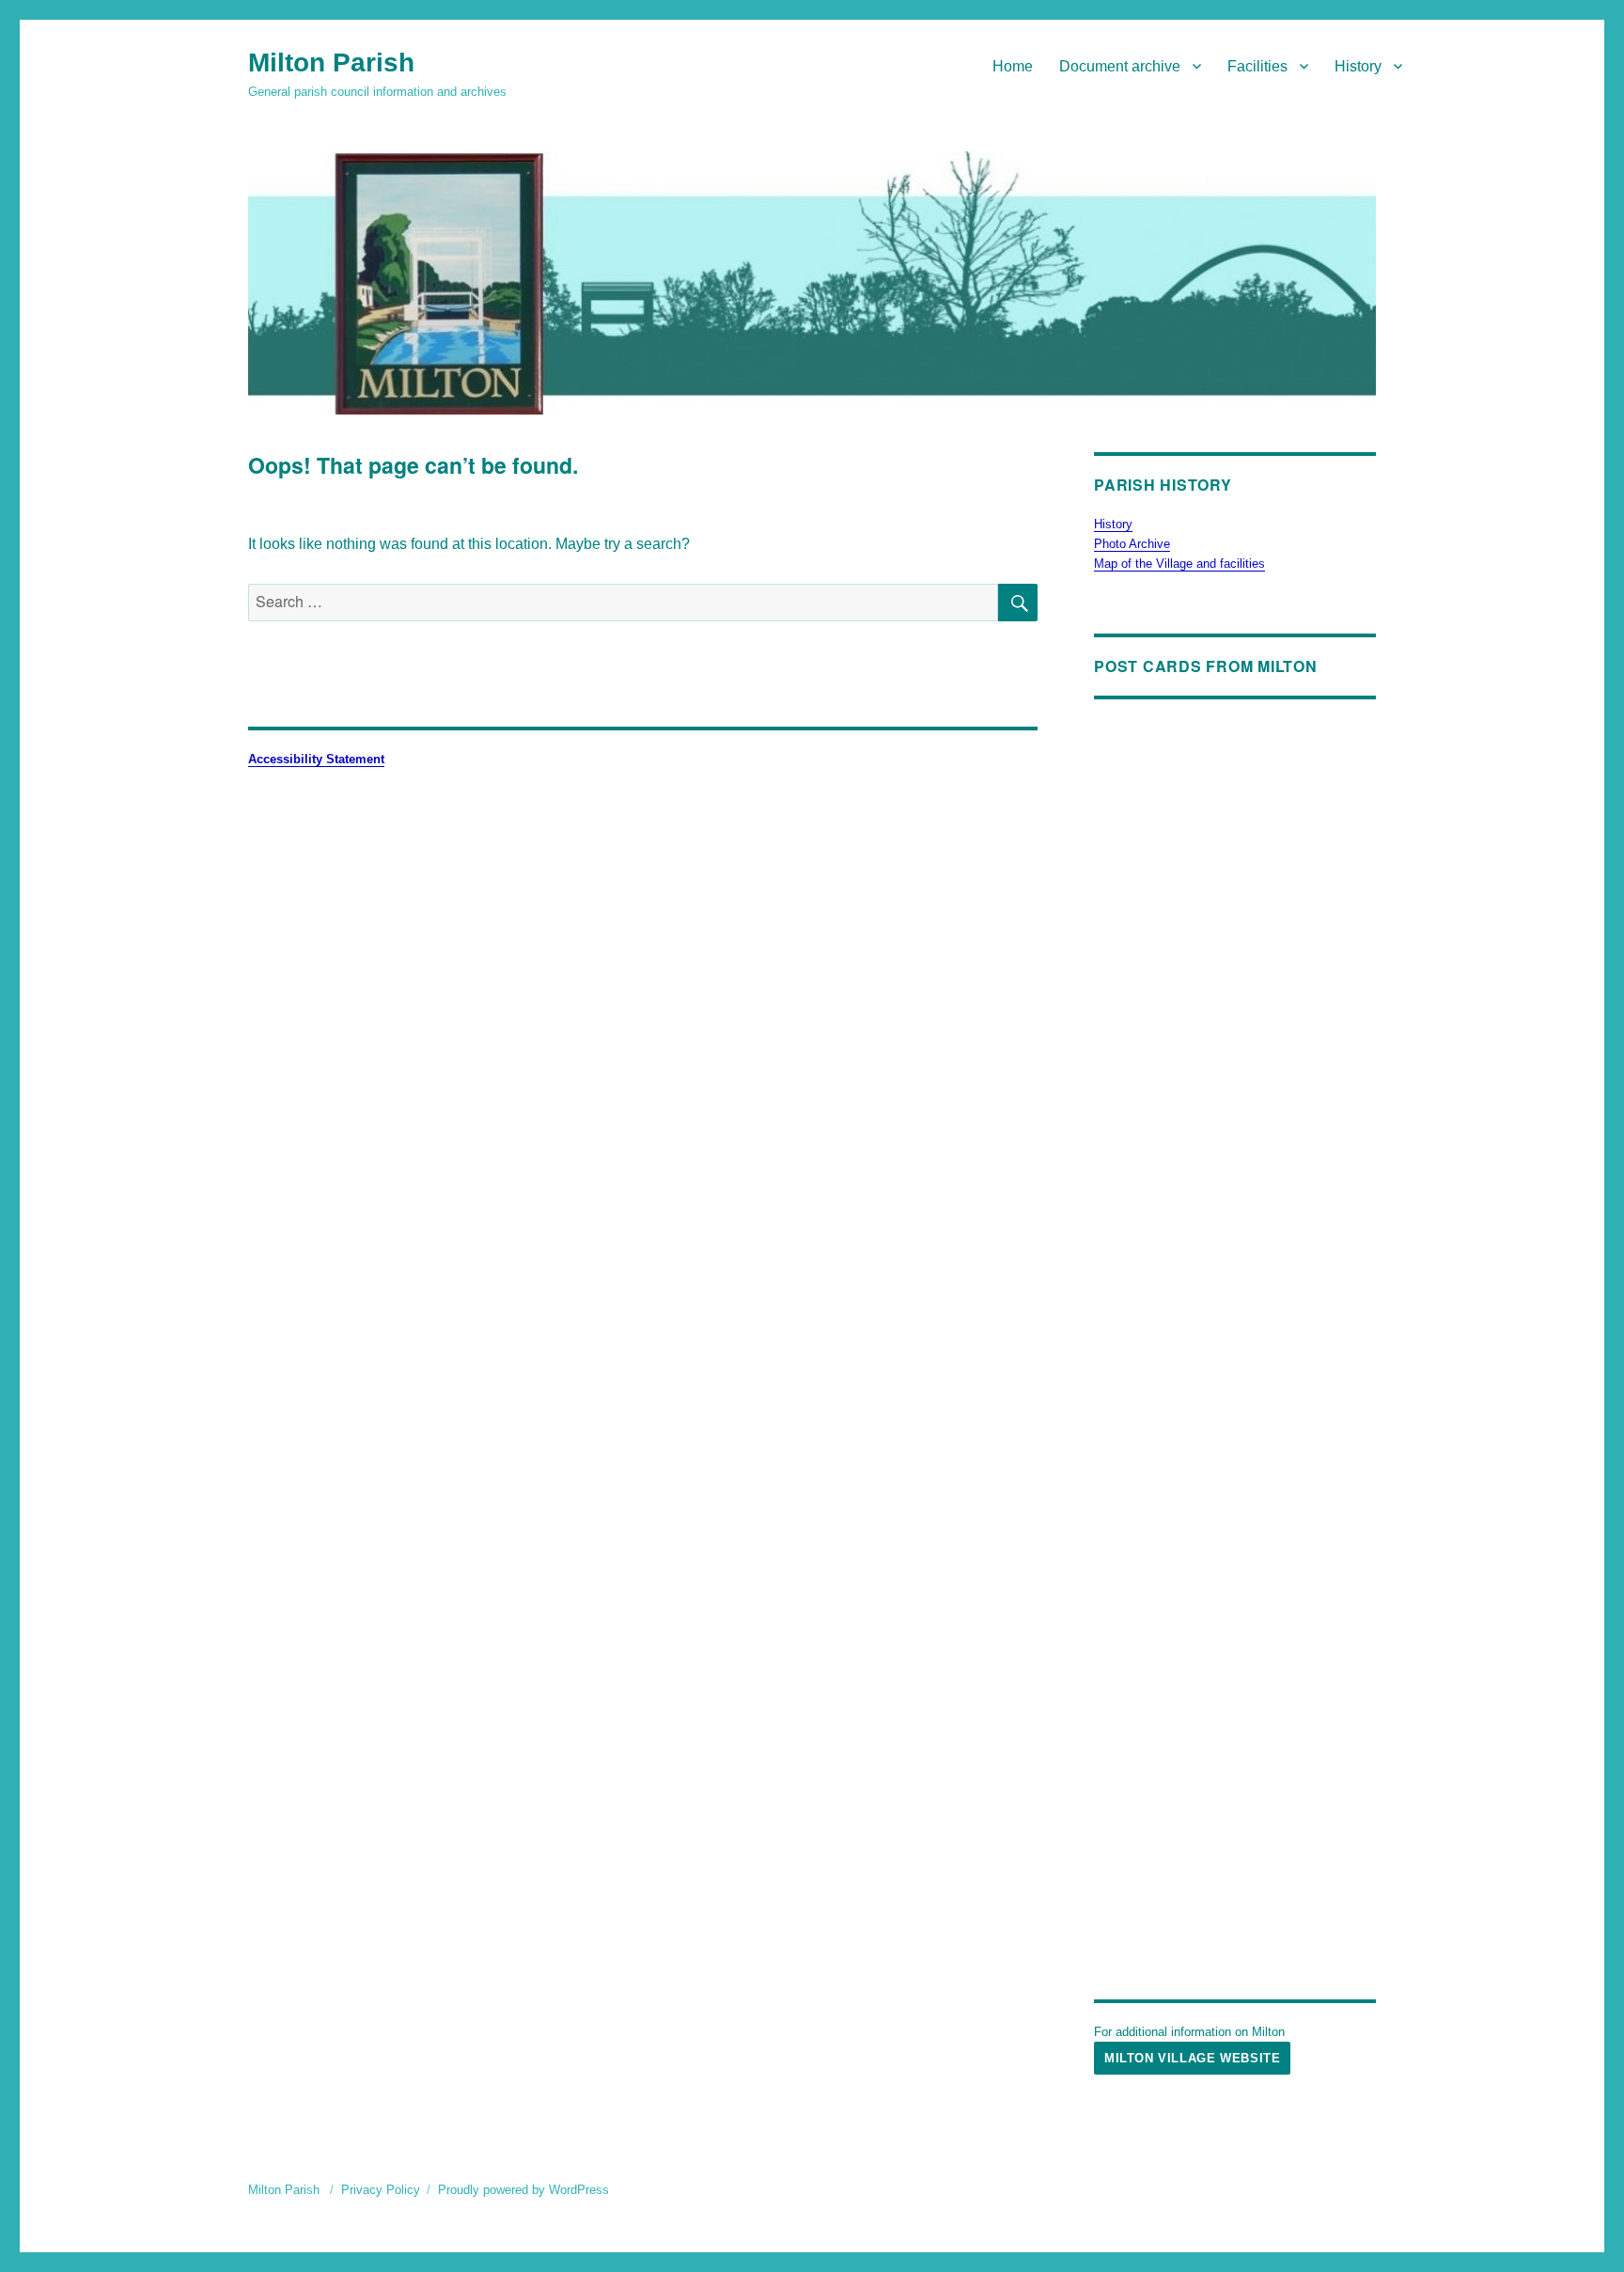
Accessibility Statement (316, 759)
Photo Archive (1132, 544)
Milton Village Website (1192, 2058)
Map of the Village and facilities (1179, 564)
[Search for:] (623, 602)
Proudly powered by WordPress (523, 2190)
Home (1013, 66)
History (1358, 66)
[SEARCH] (1018, 603)
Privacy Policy (381, 2190)
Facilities (1257, 66)
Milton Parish (331, 63)
